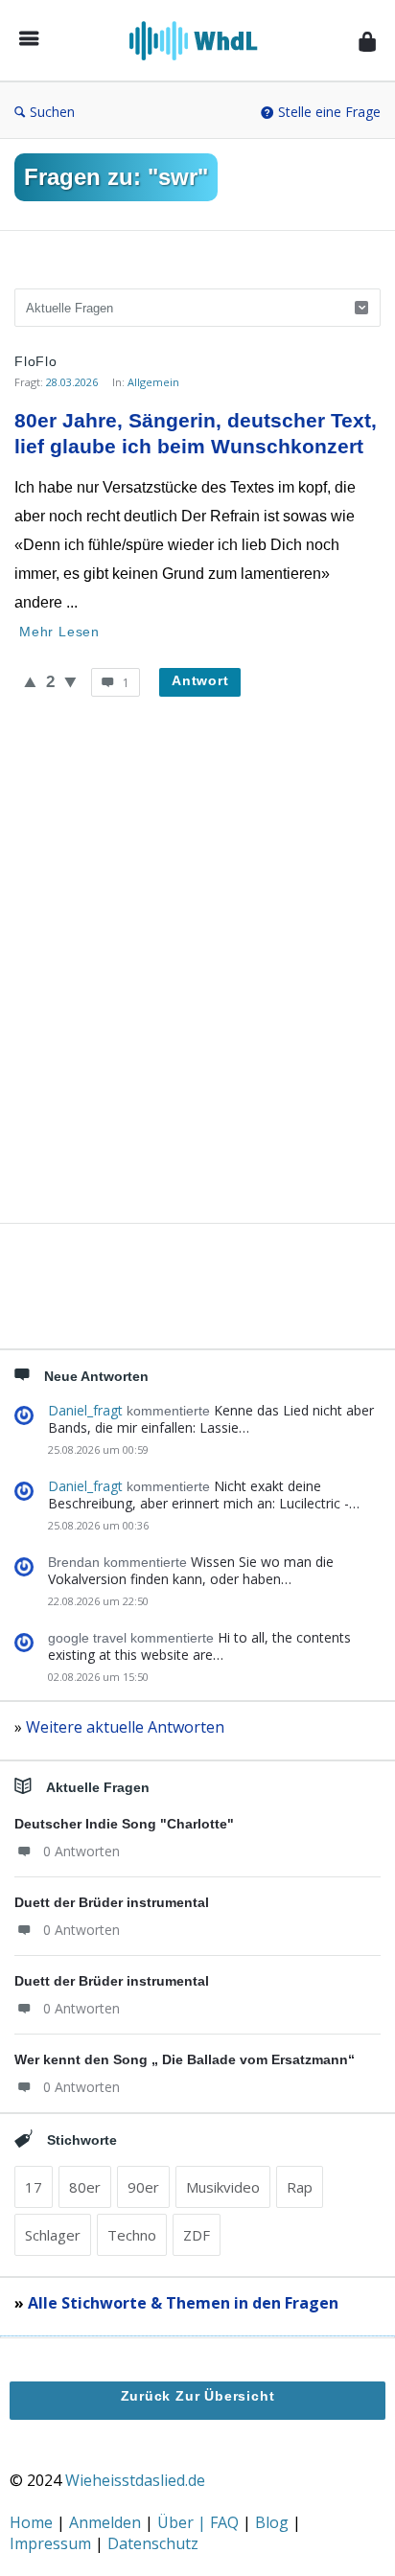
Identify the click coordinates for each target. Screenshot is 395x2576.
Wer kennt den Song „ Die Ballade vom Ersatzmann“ (185, 2059)
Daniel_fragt (85, 1410)
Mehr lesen (59, 632)
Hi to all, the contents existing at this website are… (199, 1646)
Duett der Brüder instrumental (112, 1902)
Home (33, 2522)
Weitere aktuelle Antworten (125, 1727)
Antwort (200, 680)
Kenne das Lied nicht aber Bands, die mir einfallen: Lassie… (211, 1419)
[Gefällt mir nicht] (70, 681)
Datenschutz (153, 2543)
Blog (274, 2522)
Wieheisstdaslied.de (135, 2480)
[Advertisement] (197, 982)
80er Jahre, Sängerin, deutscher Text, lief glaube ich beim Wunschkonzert (197, 433)
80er (85, 2187)
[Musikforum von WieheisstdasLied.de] (199, 41)
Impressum (52, 2543)
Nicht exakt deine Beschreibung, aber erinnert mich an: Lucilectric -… (204, 1495)
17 (34, 2187)
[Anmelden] (367, 41)
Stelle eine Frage (329, 112)
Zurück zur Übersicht (198, 2396)
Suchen (52, 112)
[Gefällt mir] (30, 681)
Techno (132, 2235)
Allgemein (153, 382)
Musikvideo (223, 2187)
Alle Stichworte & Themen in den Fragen (183, 2303)
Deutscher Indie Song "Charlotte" (124, 1824)
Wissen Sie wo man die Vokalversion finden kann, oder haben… (191, 1570)
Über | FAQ (200, 2522)
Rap (300, 2187)
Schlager (53, 2235)
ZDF (197, 2235)
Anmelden (107, 2522)
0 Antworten (81, 1851)
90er (143, 2187)
